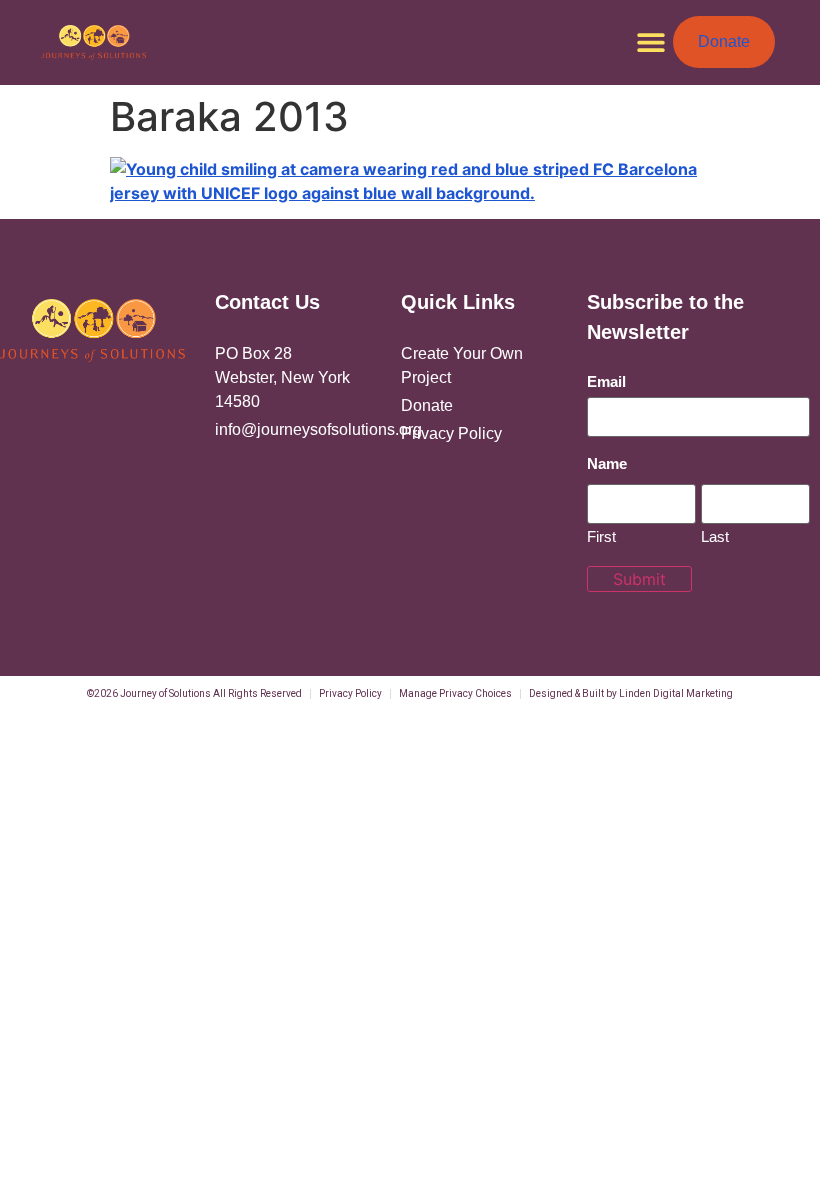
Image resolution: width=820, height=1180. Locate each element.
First (601, 536)
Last (715, 536)
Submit (639, 579)
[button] (650, 42)
